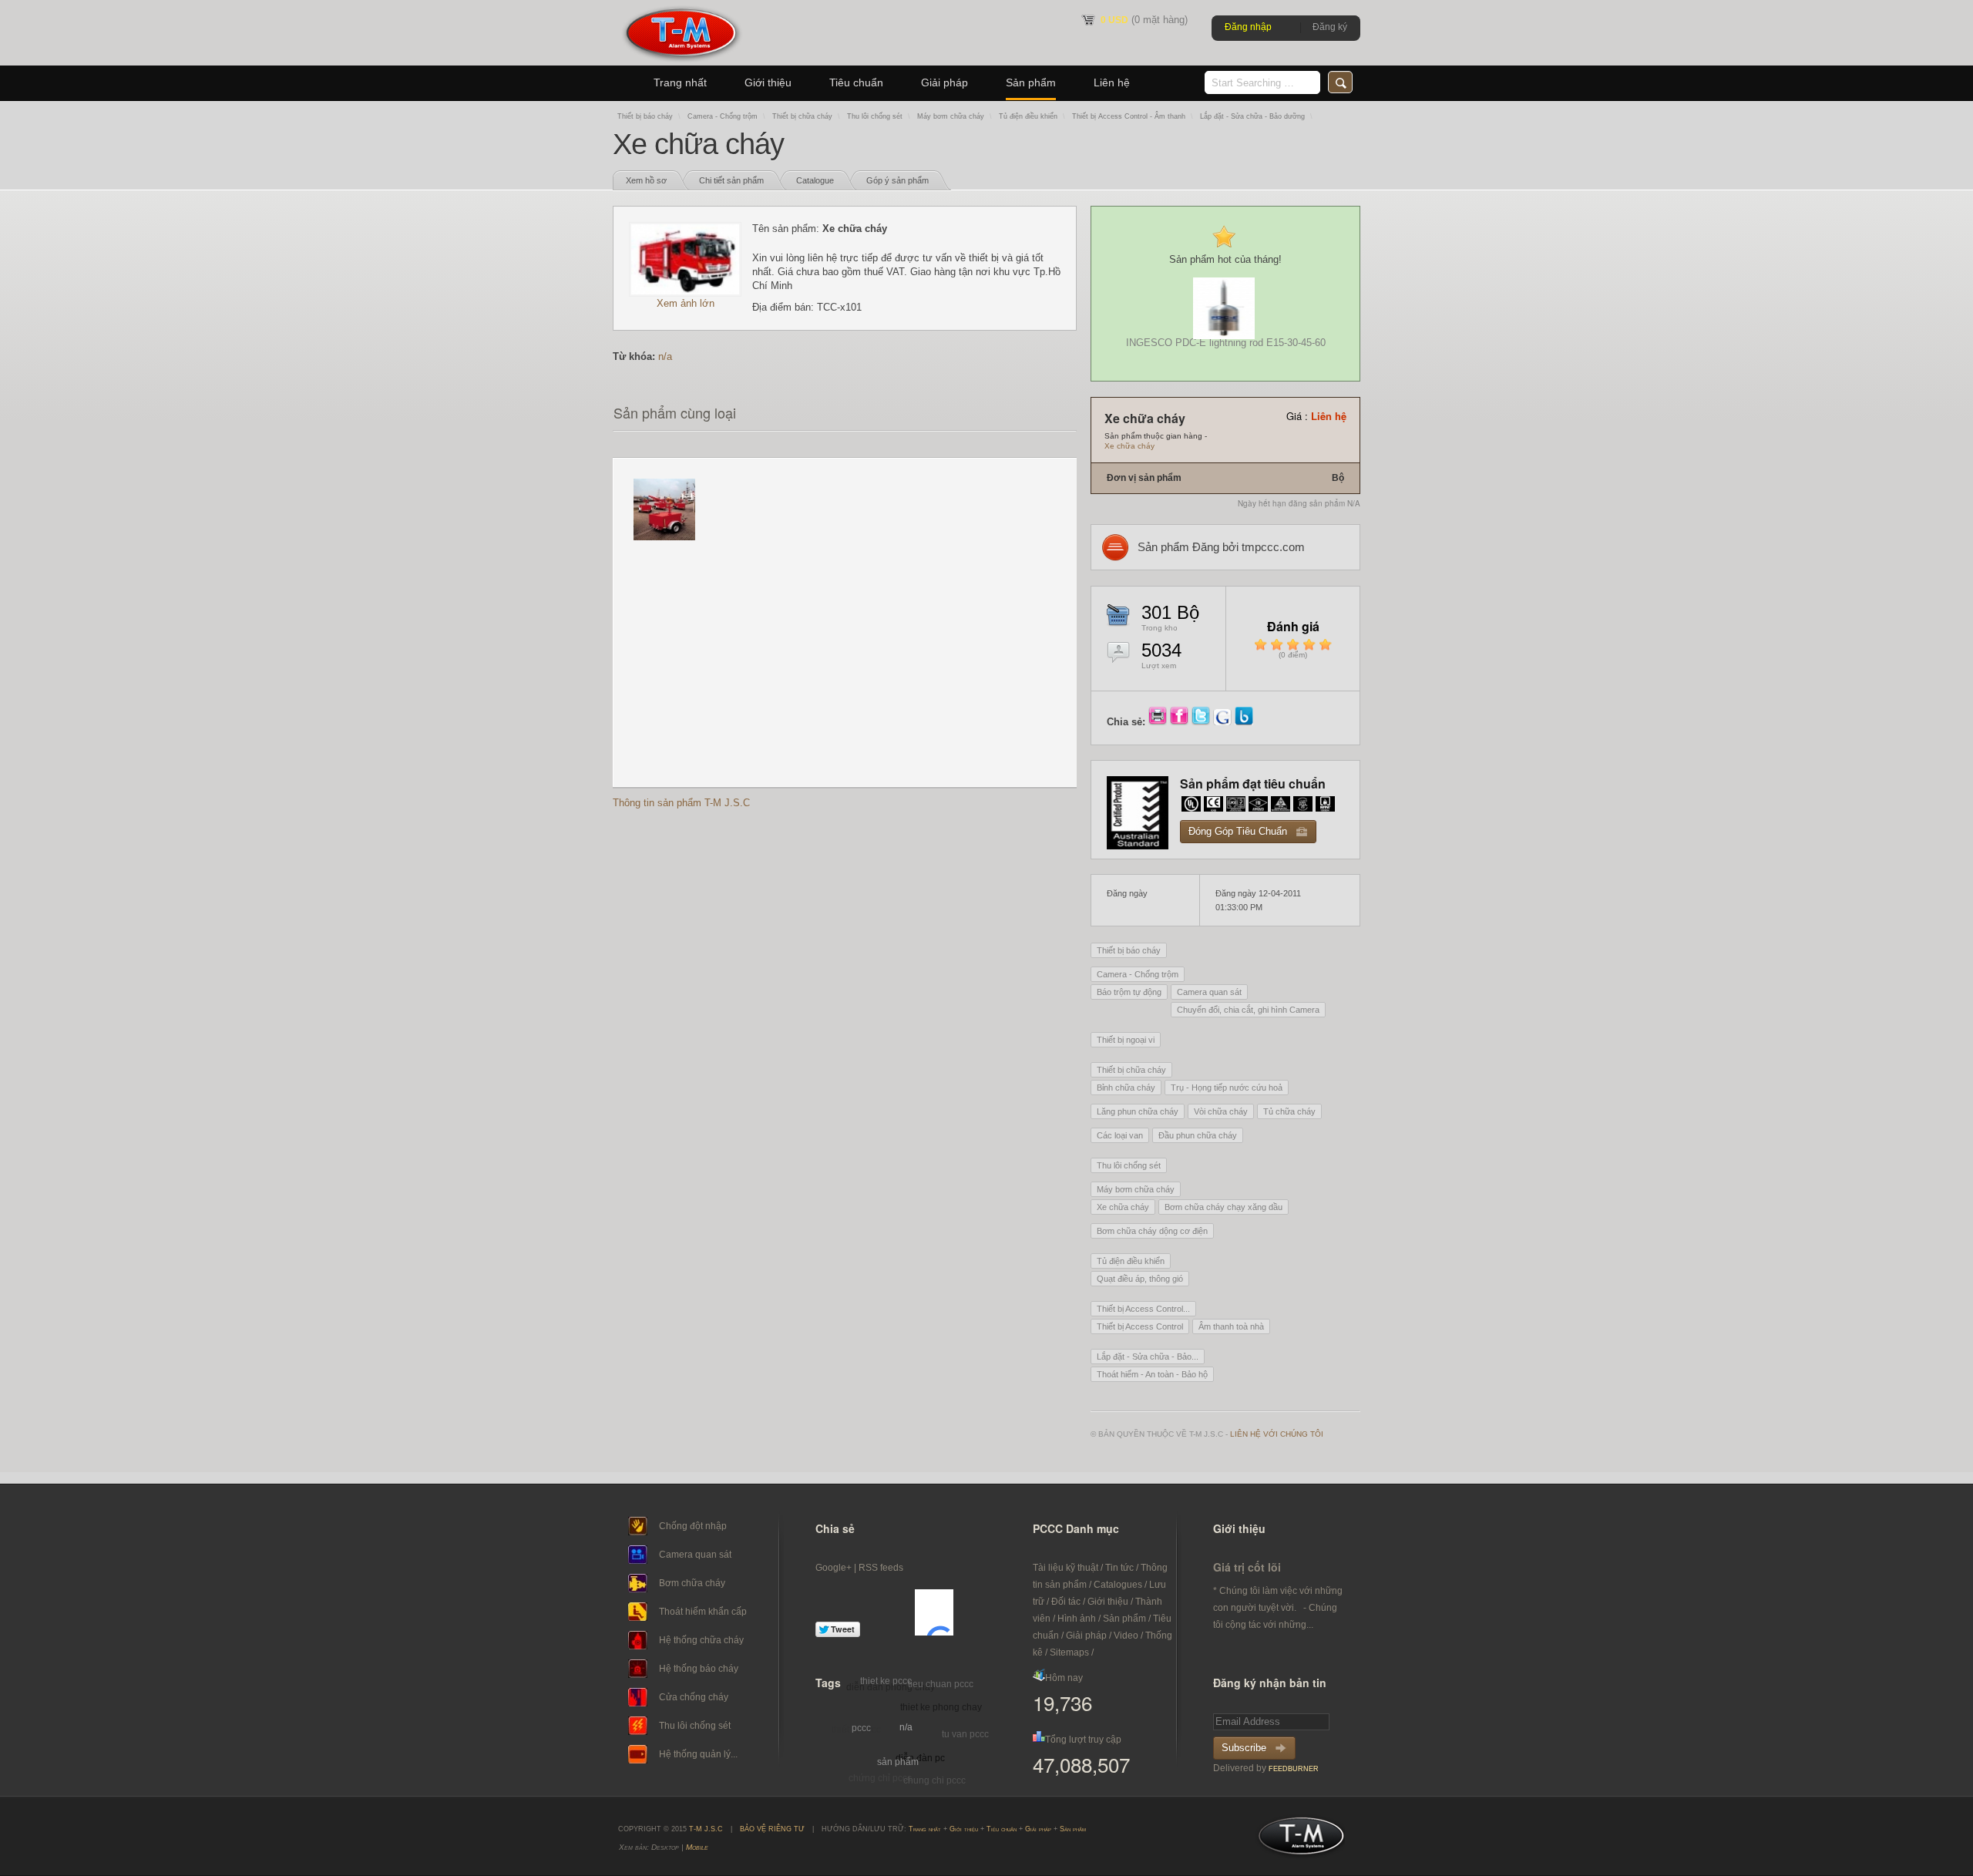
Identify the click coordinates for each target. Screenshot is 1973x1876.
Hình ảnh (1077, 1619)
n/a (665, 356)
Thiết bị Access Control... (1143, 1309)
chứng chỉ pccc (880, 1778)
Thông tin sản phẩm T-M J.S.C (681, 803)
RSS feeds (881, 1568)
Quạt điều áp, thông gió (1140, 1279)
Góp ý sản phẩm (897, 180)
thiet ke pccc (886, 1681)
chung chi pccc (934, 1780)
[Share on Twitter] (1202, 722)
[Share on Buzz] (1244, 722)
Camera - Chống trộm (723, 116)
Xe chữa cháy (1129, 446)
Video (1126, 1636)
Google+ (834, 1568)
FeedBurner (1294, 1769)
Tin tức (1119, 1568)
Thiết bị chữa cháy (802, 116)
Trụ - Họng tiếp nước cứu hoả (1227, 1088)
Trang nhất (680, 82)
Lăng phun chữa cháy (1138, 1111)
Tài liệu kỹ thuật (1065, 1568)
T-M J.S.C (1297, 1841)
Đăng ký (1330, 27)
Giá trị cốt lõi (1247, 1567)
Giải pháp (944, 82)
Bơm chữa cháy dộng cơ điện (1152, 1231)
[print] (1159, 722)
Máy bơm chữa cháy (951, 116)
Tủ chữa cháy (1289, 1111)
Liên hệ (1112, 82)
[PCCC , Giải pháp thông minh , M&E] (681, 62)
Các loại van (1120, 1135)
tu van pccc (965, 1734)
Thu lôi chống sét (875, 116)
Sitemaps (1069, 1652)
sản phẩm (898, 1762)
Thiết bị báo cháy (645, 116)
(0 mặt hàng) (1144, 20)
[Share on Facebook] (1181, 722)
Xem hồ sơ (646, 180)
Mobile (697, 1847)
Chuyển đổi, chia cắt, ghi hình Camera (1248, 1010)
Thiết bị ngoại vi (1126, 1040)
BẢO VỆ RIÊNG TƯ (772, 1829)
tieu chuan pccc (941, 1684)
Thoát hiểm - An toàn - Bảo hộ (1152, 1374)
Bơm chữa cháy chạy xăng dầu (1223, 1207)
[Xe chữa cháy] (685, 293)
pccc (861, 1728)
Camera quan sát (1209, 992)
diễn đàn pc (920, 1758)
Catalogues (1118, 1585)
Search (1340, 82)
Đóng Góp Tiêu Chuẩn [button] (1238, 831)
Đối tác (1066, 1602)
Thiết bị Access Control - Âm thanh (1129, 116)
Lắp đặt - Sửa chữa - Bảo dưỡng (1252, 116)
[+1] (934, 1612)
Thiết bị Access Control (1140, 1326)
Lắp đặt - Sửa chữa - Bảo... (1148, 1357)
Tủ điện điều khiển (1028, 116)
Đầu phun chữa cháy (1198, 1135)
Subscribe (1244, 1748)
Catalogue (815, 180)
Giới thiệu (768, 82)
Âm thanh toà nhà (1231, 1326)
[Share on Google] (1224, 722)
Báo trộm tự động (1129, 992)
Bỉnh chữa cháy (1126, 1088)
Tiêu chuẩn (856, 82)
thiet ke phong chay (941, 1707)
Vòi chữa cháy (1221, 1111)
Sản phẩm (1031, 82)
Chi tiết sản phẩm (731, 180)
